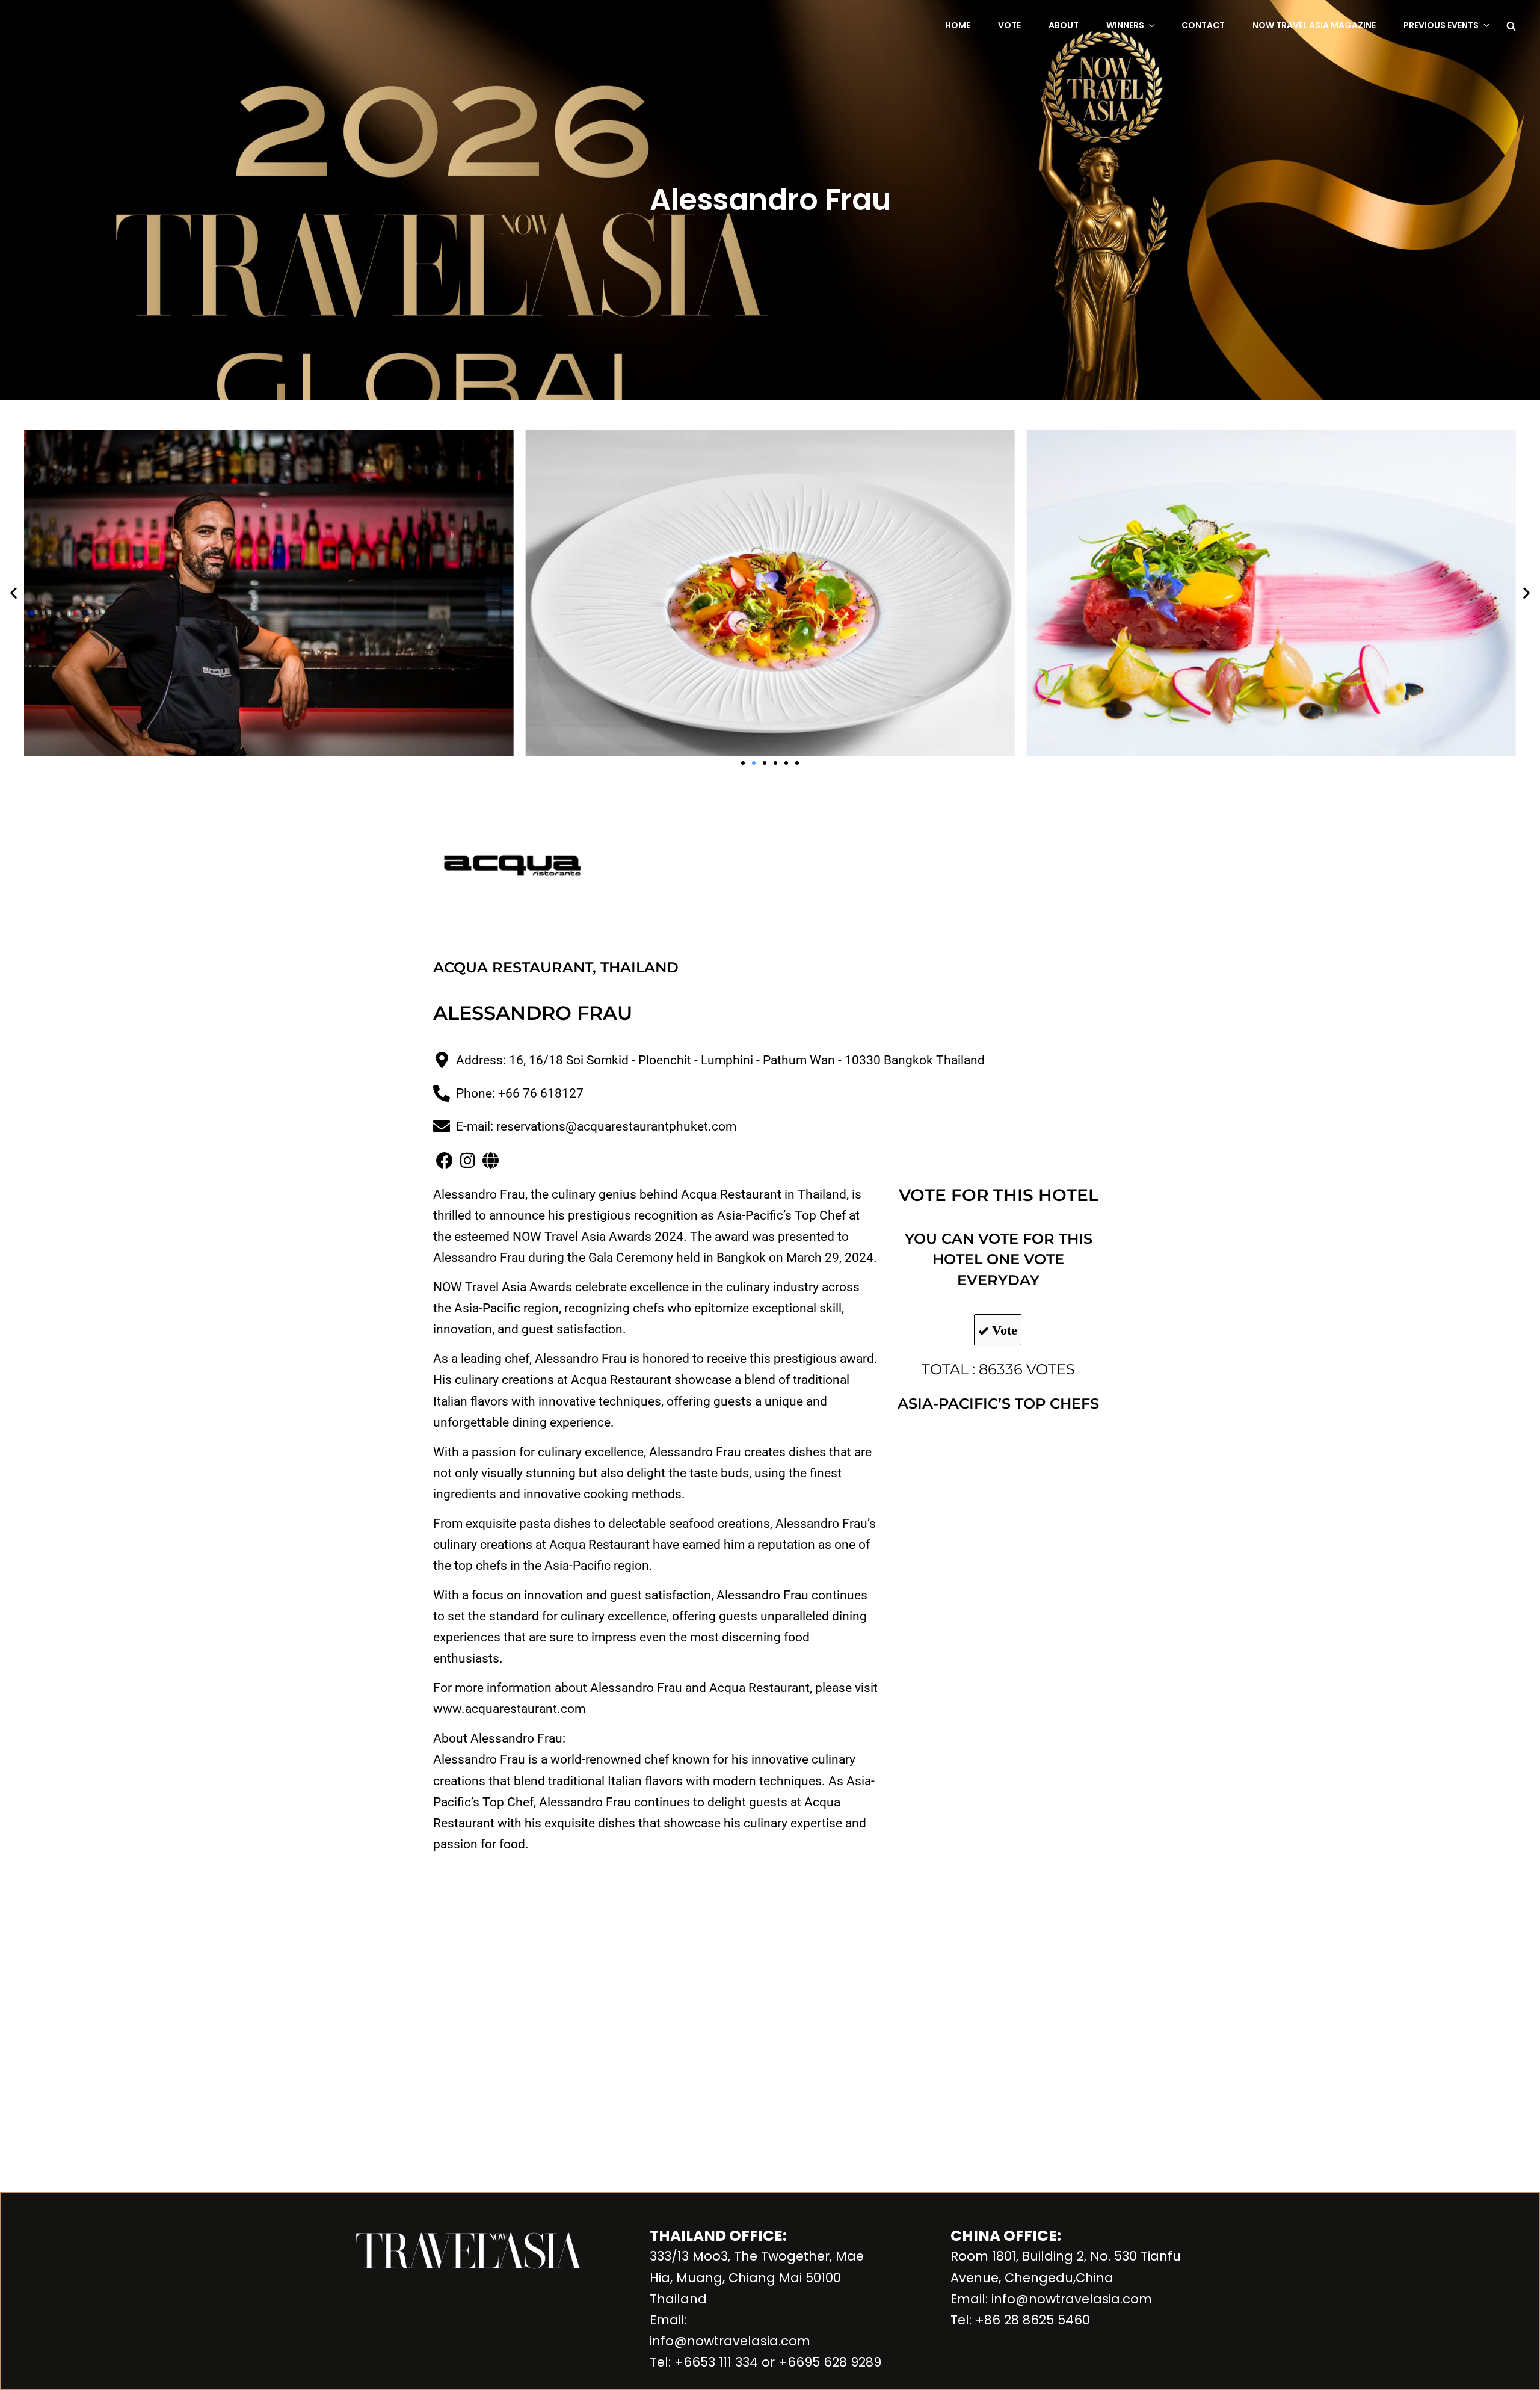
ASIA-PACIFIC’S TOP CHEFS (998, 1403)
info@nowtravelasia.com (730, 2341)
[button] (14, 593)
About (1064, 25)
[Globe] (490, 1161)
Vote (1009, 25)
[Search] (1511, 25)
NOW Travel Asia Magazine (1314, 25)
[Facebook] (445, 1161)
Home (958, 25)
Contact (1203, 25)
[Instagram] (467, 1161)
